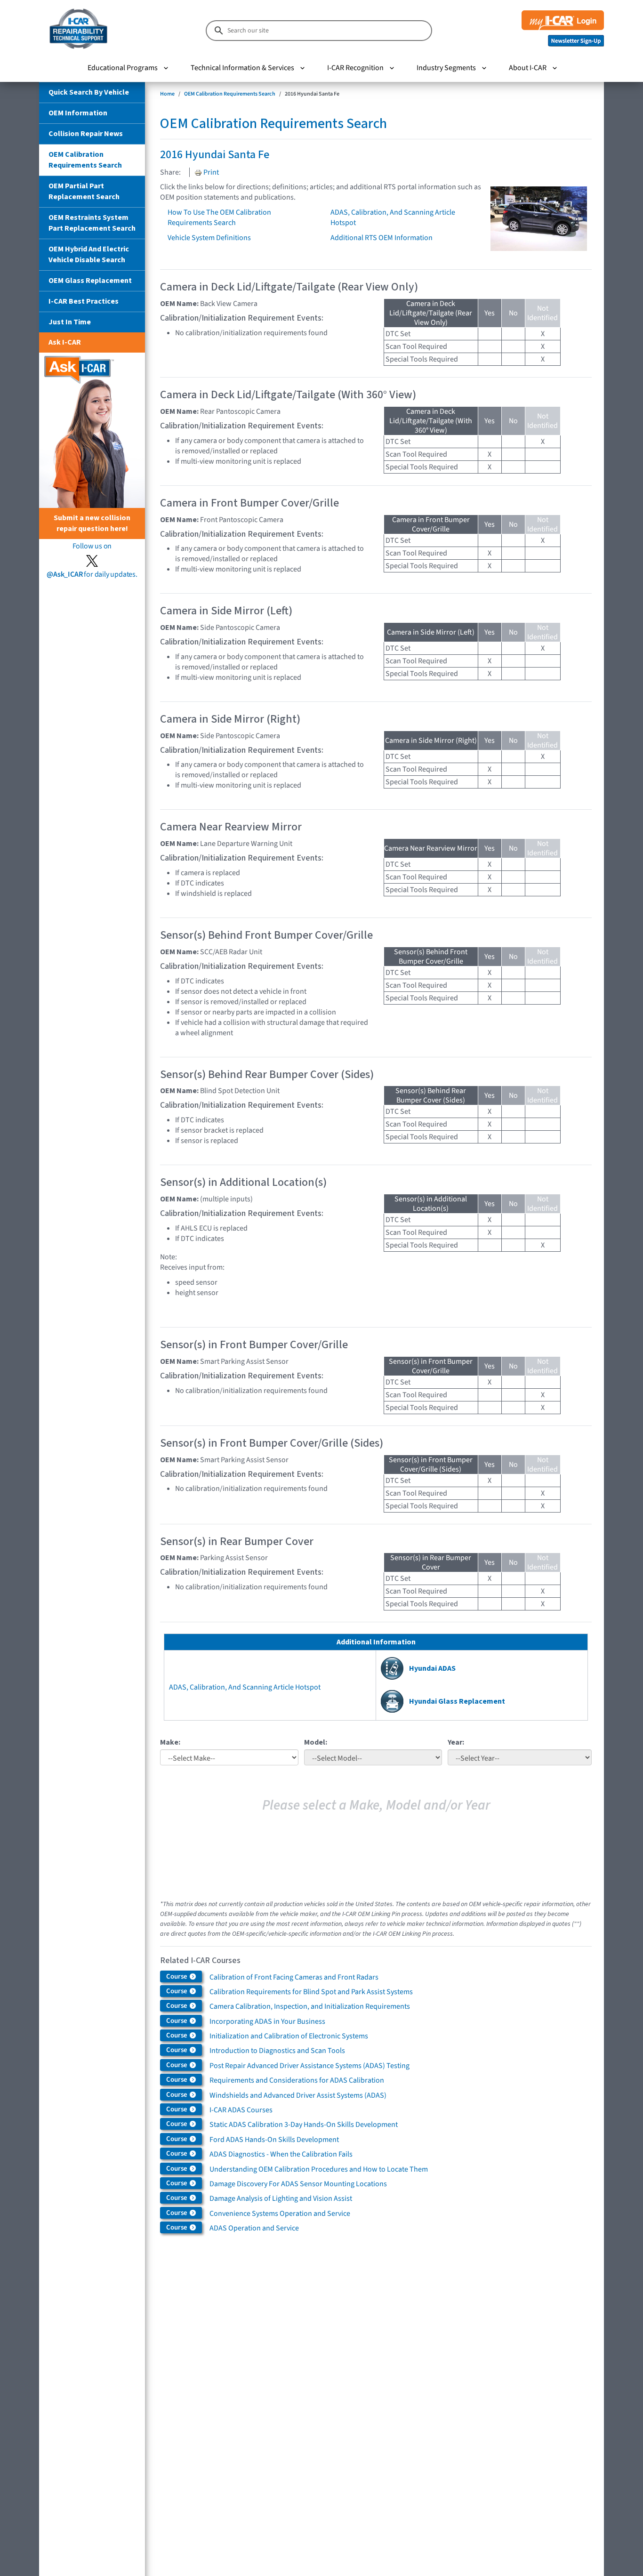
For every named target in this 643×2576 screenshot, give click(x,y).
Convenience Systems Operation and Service (280, 2214)
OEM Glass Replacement (90, 281)
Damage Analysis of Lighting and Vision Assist (281, 2198)
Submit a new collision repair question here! (92, 523)
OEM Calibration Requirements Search (85, 160)
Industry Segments (446, 68)
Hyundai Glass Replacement (457, 1701)
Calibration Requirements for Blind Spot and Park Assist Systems (311, 1992)
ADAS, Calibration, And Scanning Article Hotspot (245, 1687)
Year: (456, 1742)
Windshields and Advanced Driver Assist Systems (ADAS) (298, 2095)
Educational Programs (123, 68)
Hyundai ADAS (432, 1668)
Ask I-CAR (65, 342)
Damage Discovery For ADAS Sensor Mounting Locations (298, 2184)
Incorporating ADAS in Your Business (267, 2021)
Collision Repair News (86, 134)
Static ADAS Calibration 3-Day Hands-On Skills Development (304, 2125)
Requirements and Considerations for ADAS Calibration (297, 2080)
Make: (170, 1742)
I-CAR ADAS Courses (241, 2110)
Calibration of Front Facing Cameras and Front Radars (294, 1977)
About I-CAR (528, 68)
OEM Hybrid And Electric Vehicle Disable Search (89, 254)
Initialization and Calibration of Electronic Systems (289, 2036)
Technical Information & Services (242, 68)
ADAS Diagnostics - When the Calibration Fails (281, 2154)
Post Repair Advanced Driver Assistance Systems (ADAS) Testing (309, 2066)
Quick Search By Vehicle (89, 92)
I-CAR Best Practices (84, 301)
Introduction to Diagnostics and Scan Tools (277, 2051)
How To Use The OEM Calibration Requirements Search (219, 217)
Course (177, 1976)
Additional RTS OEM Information (382, 238)
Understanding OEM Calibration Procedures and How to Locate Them (319, 2169)
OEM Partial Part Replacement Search (84, 191)
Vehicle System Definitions (209, 238)
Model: (316, 1742)
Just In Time (70, 322)
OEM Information (78, 113)
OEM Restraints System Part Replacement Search (92, 223)
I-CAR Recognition (355, 68)
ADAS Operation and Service (254, 2228)
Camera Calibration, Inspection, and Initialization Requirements (310, 2006)
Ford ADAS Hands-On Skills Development (274, 2140)
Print (210, 172)
